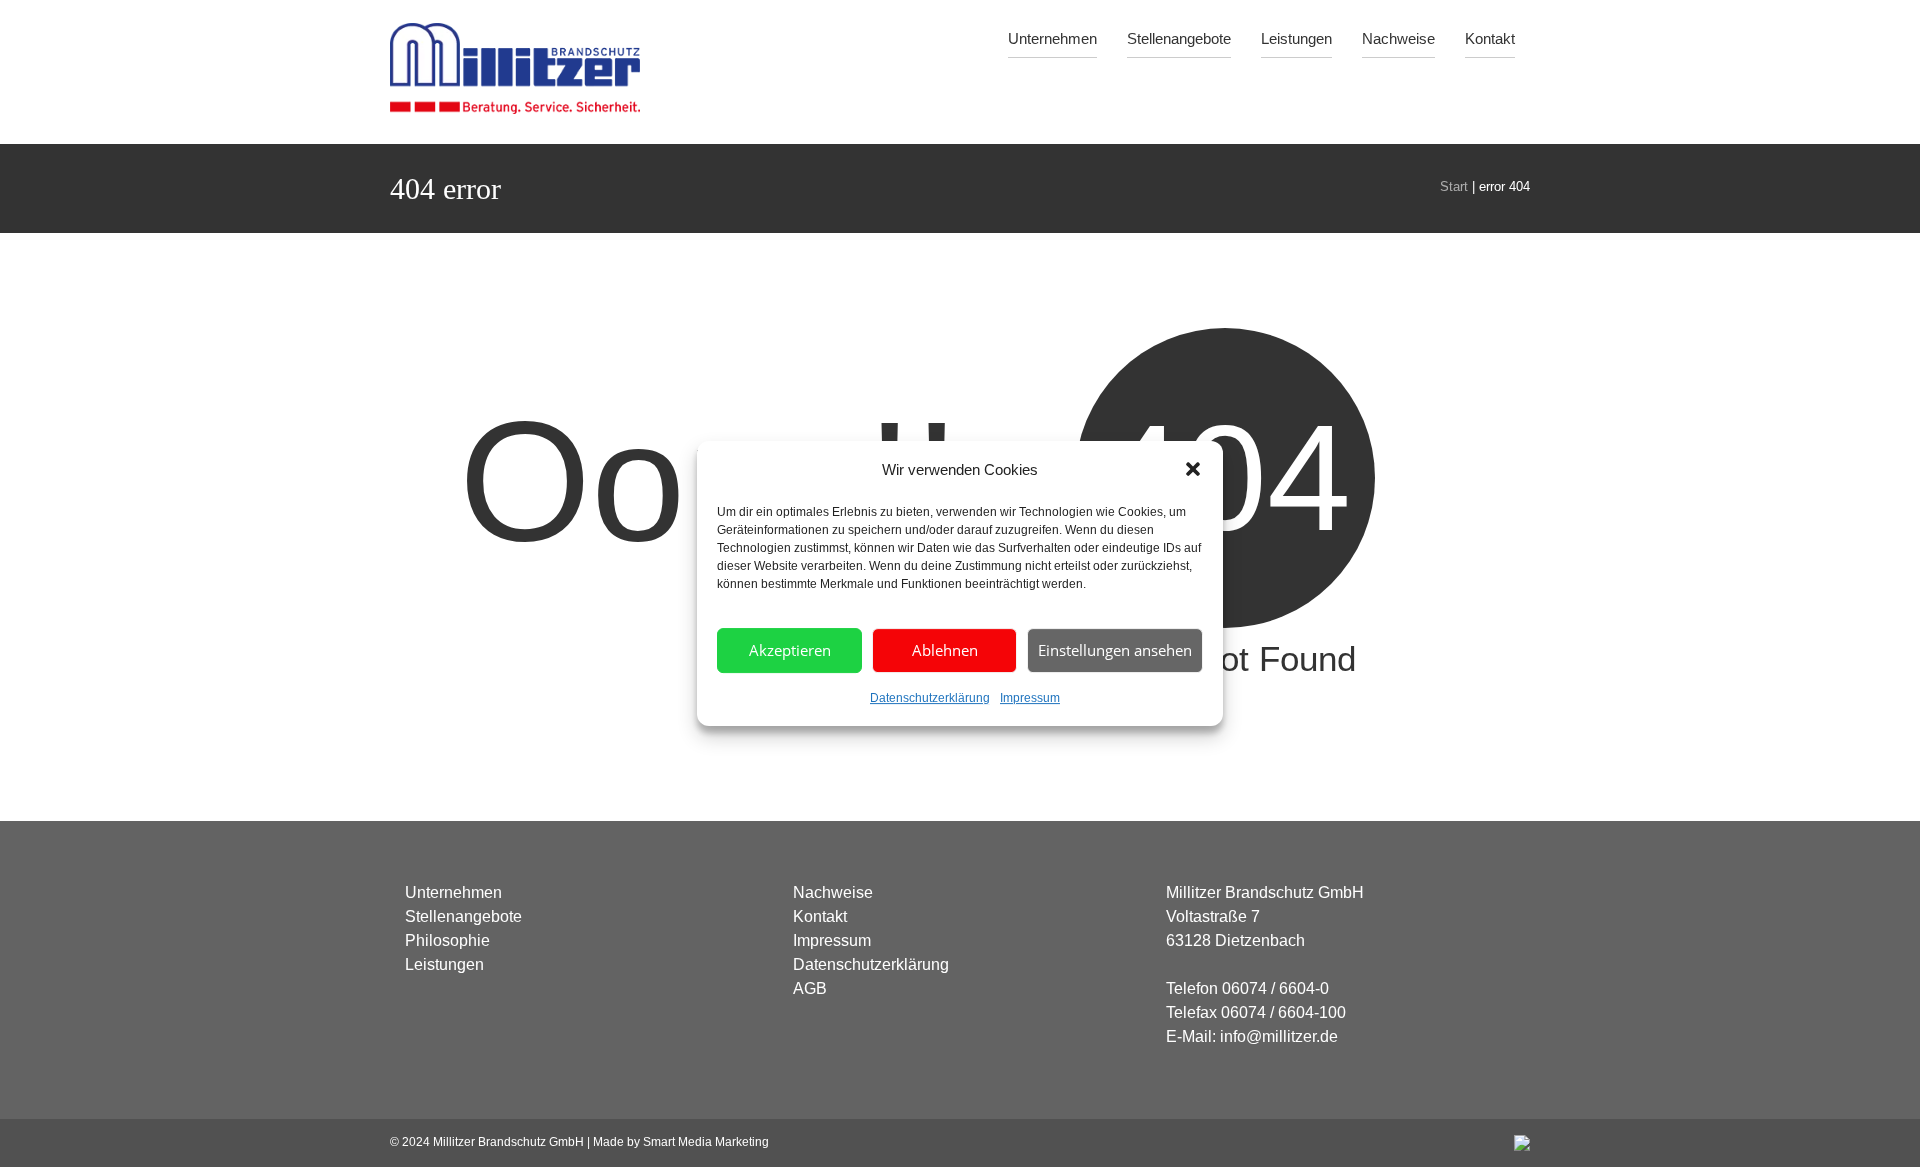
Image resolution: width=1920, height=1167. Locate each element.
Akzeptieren (790, 650)
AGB (810, 988)
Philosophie (447, 940)
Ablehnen (945, 650)
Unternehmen (1052, 38)
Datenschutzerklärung (930, 698)
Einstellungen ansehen (1115, 650)
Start (1454, 186)
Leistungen (1296, 38)
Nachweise (1398, 38)
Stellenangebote (1179, 38)
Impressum (1030, 698)
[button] (1193, 469)
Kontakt (1490, 38)
